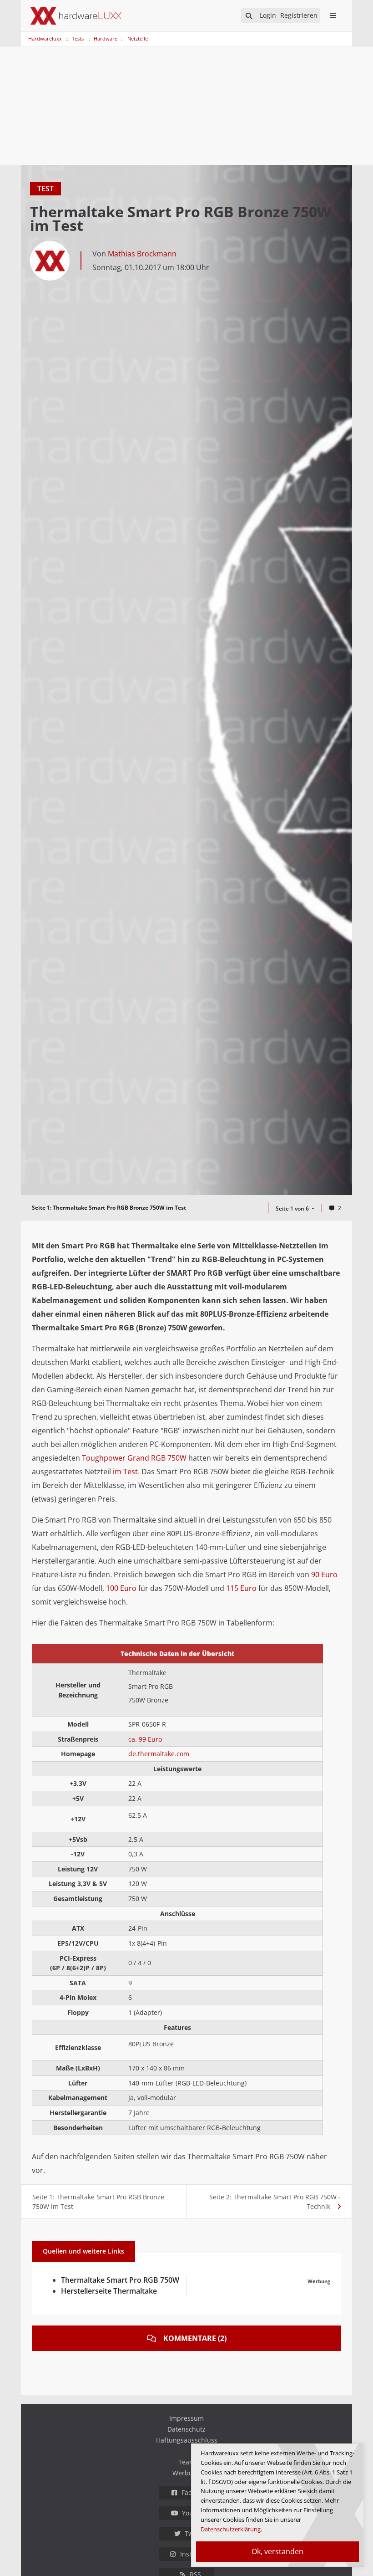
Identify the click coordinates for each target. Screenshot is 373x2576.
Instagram (196, 2554)
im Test (125, 1472)
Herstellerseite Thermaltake (109, 2291)
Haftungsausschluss (187, 2440)
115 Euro (241, 1588)
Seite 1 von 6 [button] (293, 1209)
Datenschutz (186, 2429)
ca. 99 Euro (145, 1739)
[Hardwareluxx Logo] (76, 16)
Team (187, 2462)
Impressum (186, 2418)
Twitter (195, 2533)
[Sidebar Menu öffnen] (333, 15)
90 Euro (324, 1574)
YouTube (195, 2513)
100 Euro (121, 1588)
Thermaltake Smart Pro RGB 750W (120, 2280)
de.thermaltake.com (159, 1754)
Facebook (196, 2492)
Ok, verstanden (277, 2551)
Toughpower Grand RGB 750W (134, 1458)
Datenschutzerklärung (231, 2529)
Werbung (186, 2473)
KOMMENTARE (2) (195, 2338)
